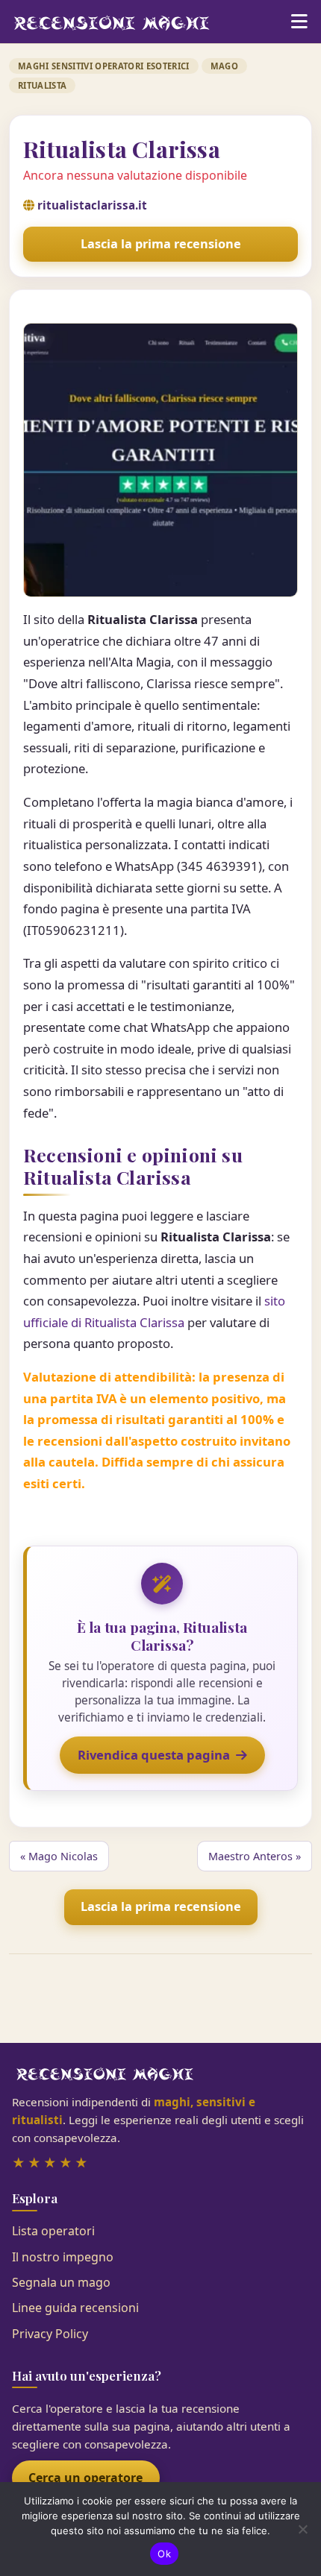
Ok (164, 2554)
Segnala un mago (61, 2282)
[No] (302, 2529)
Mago (224, 66)
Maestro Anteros (250, 1856)
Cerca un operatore (85, 2478)
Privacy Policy (50, 2334)
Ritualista (42, 85)
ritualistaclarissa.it (92, 205)
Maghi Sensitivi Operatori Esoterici (104, 66)
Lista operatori (53, 2231)
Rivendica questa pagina (154, 1755)
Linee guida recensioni (75, 2308)
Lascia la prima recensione (161, 244)
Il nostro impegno (63, 2257)
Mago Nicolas (63, 1856)
